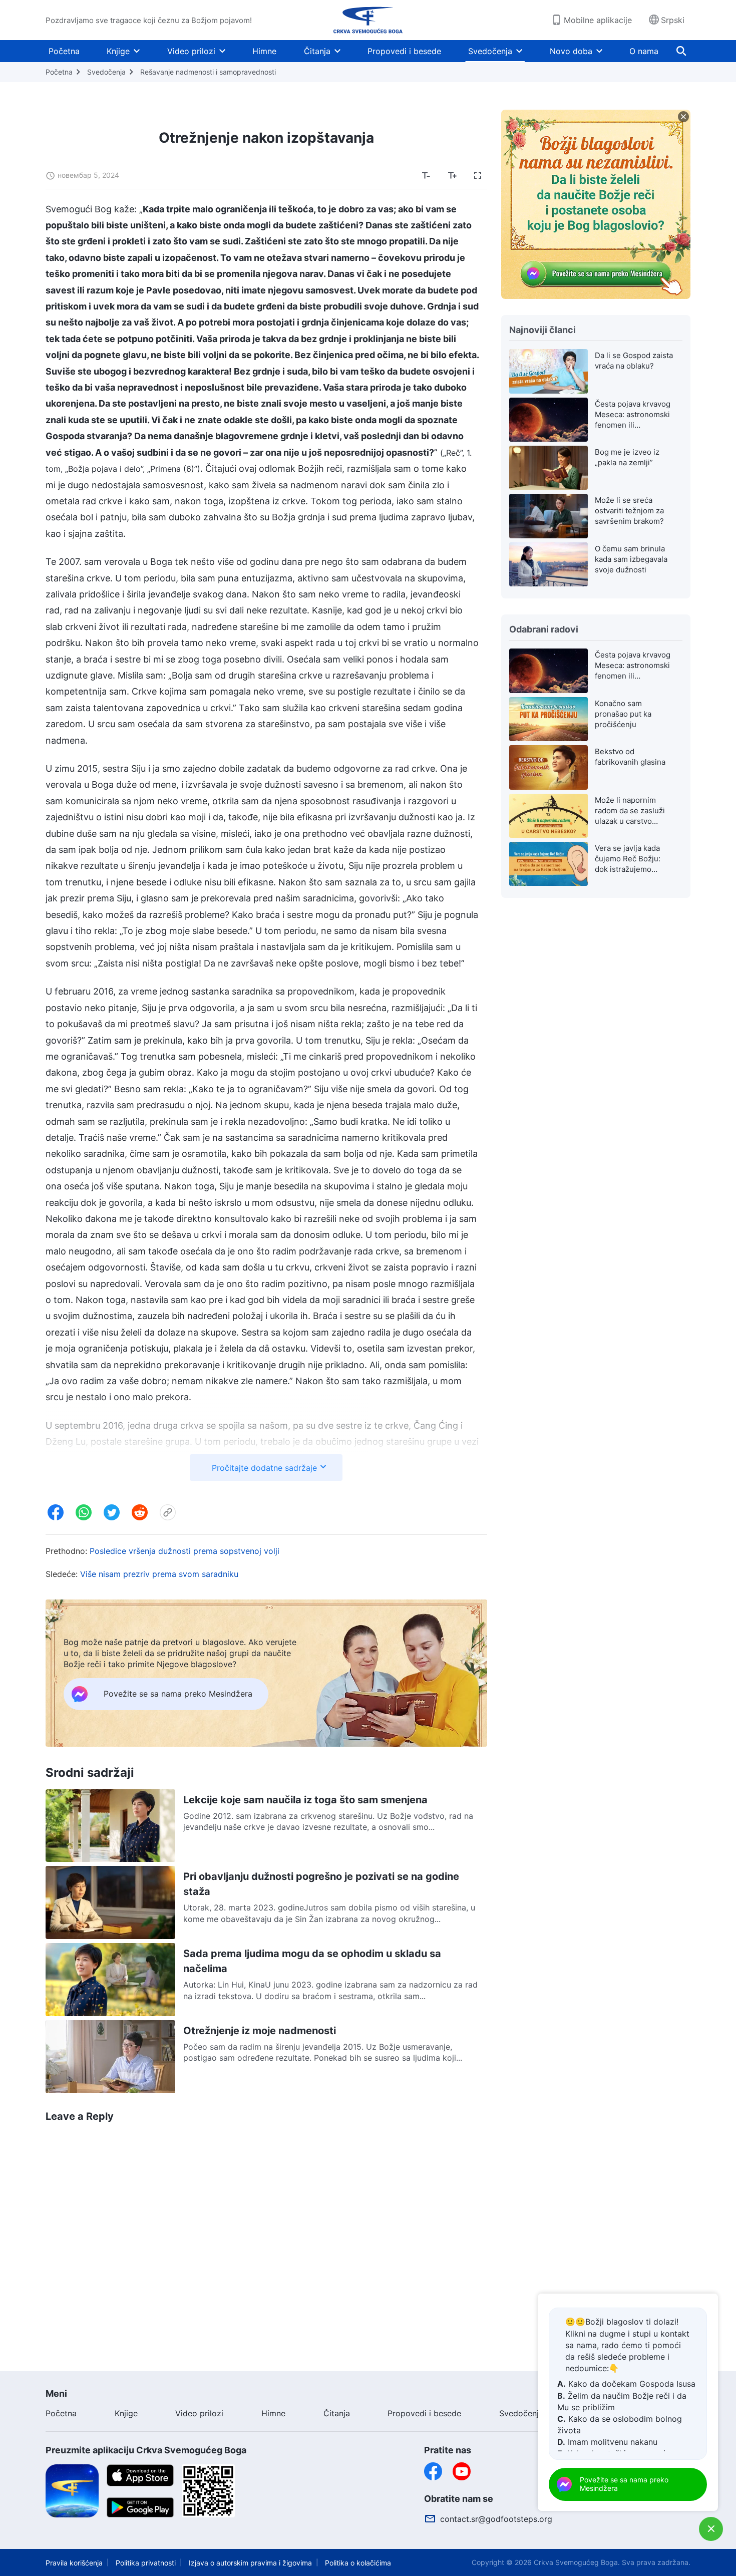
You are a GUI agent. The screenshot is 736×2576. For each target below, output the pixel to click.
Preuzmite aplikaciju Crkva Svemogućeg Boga (146, 2450)
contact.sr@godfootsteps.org (496, 2519)
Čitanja (317, 51)
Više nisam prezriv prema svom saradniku (159, 1574)
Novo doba (571, 51)
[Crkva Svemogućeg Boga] (368, 20)
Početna (64, 51)
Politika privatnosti (146, 2563)
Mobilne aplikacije (598, 20)
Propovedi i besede (404, 51)
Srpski (673, 20)
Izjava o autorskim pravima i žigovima (250, 2563)
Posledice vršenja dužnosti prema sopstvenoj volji (185, 1551)
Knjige (118, 51)
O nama (644, 51)
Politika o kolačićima (358, 2563)
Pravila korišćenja (74, 2563)
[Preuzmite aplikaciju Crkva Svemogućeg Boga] (72, 2490)
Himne (264, 51)
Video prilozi (191, 51)
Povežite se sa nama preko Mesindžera (624, 2484)
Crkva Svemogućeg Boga (576, 2562)
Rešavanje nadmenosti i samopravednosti (208, 72)
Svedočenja (490, 51)
